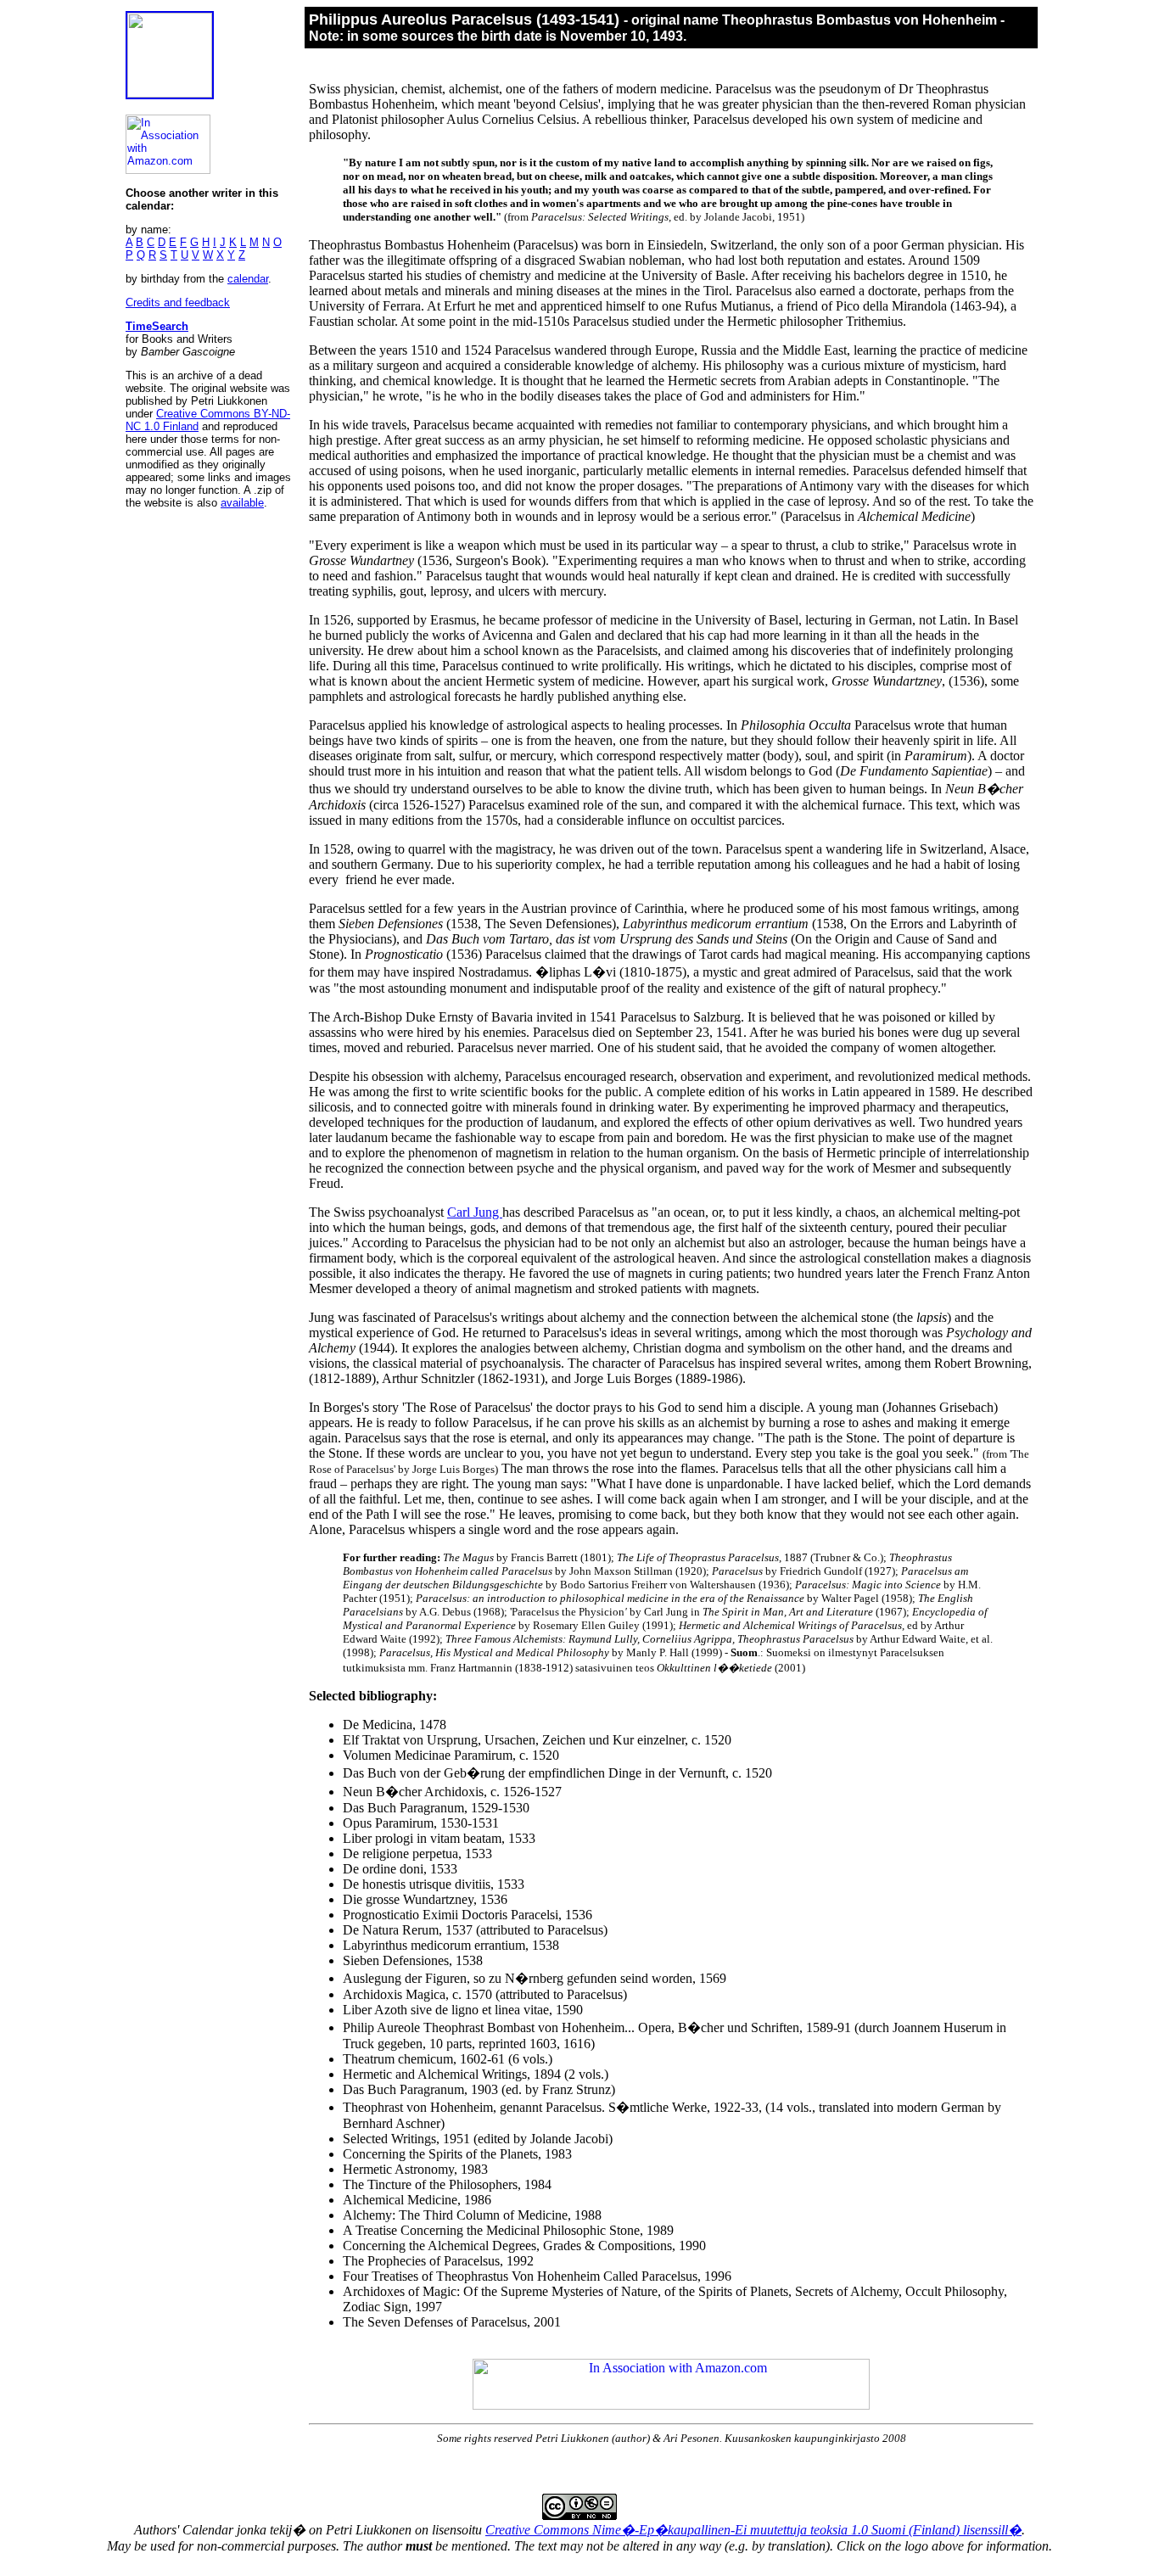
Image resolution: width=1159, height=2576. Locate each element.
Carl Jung (475, 1212)
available (242, 503)
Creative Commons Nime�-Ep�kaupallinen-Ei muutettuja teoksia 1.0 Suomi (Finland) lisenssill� (753, 2530)
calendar (248, 279)
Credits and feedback (178, 302)
